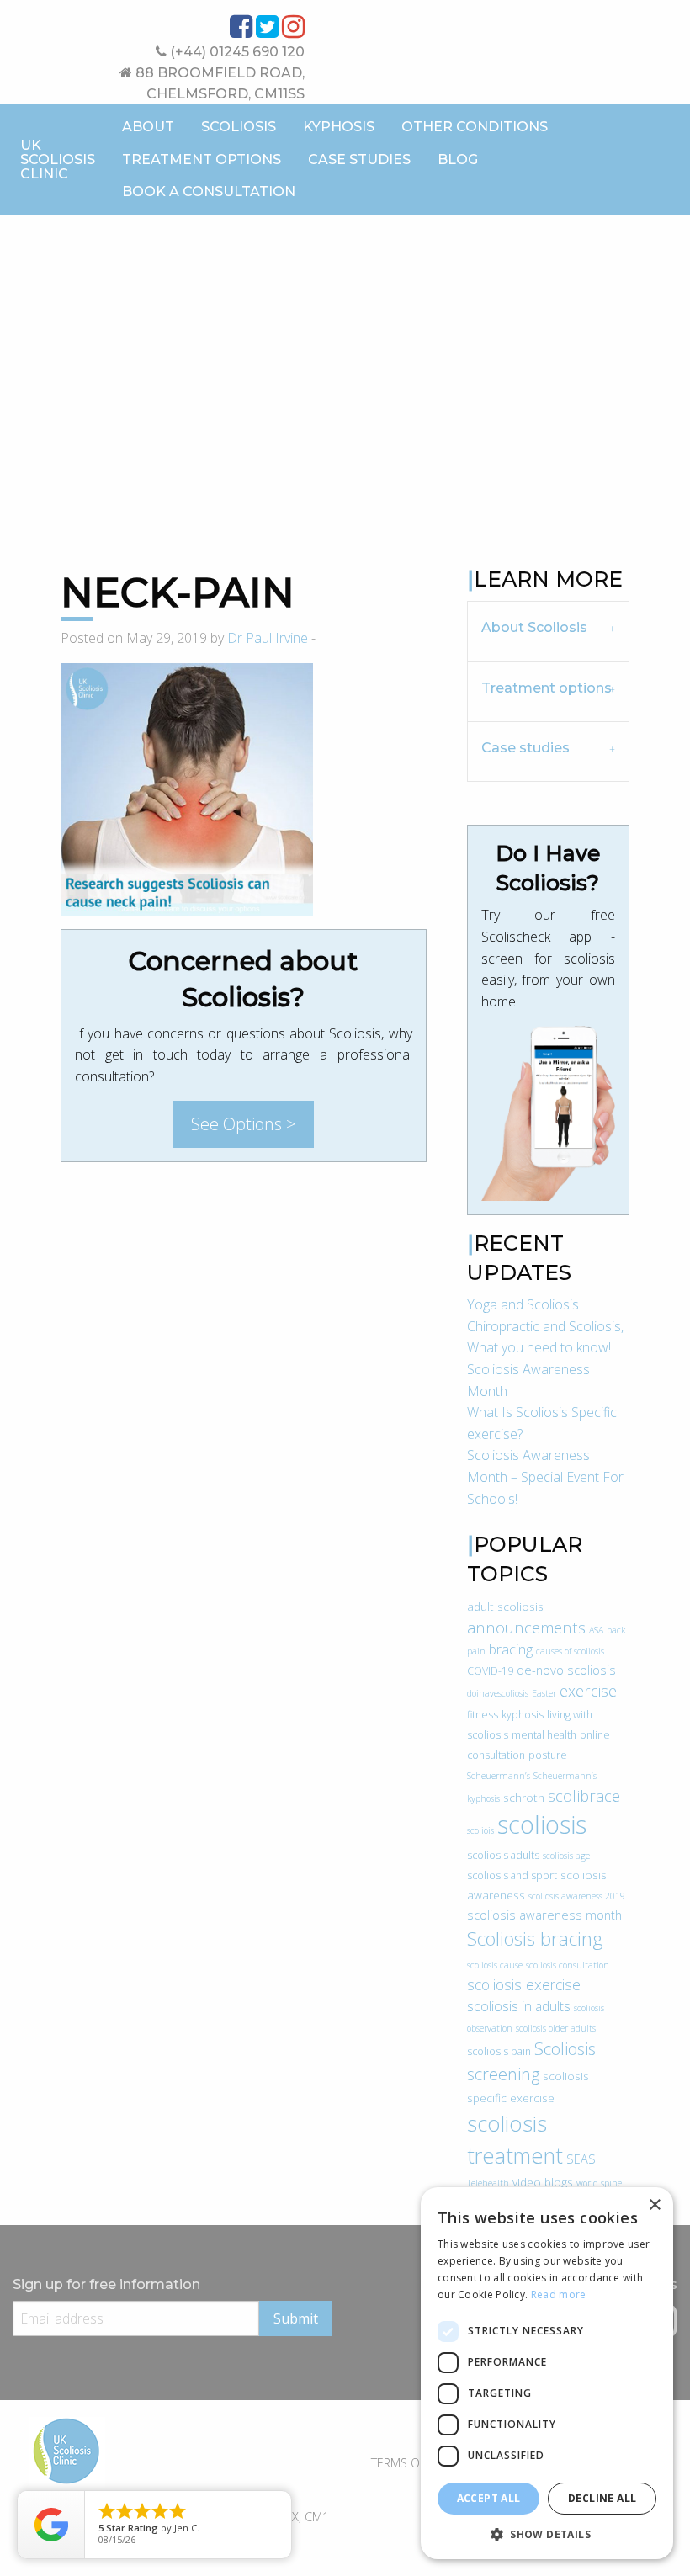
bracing (511, 1649)
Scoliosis (239, 127)
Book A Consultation (209, 191)
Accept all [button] (489, 2498)
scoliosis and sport (512, 1875)
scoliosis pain (499, 2051)
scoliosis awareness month (544, 1915)
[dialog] (547, 2373)
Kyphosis (339, 127)
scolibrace (584, 1795)
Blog (458, 159)
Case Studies (359, 159)
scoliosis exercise (524, 1984)
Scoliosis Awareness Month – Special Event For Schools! (545, 1477)
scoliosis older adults (556, 2028)
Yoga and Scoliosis (523, 1304)
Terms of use (411, 2463)
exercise (588, 1691)
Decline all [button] (602, 2498)
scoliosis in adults (519, 2006)
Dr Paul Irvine (268, 638)
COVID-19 (490, 1671)
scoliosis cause (495, 1965)
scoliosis (542, 1824)
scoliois (480, 1830)
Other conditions (475, 127)
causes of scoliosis (570, 1651)
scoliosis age (566, 1856)
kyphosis (523, 1715)
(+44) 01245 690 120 (236, 52)
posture (548, 1755)
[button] (547, 2534)
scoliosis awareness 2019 (577, 1896)
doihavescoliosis (498, 1693)
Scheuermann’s (499, 1776)
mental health (544, 1735)
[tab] (548, 631)
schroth (524, 1797)
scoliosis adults (503, 1855)
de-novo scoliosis (566, 1670)
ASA (596, 1630)
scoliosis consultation (568, 1965)
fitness (483, 1715)
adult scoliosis (505, 1606)
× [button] (654, 2205)
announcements (526, 1627)
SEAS (581, 2159)
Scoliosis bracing (535, 1939)
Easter (544, 1693)
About (148, 127)
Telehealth (488, 2183)
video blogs (543, 2182)
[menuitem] (148, 127)
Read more (559, 2294)
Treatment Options (202, 159)
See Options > (244, 1124)
